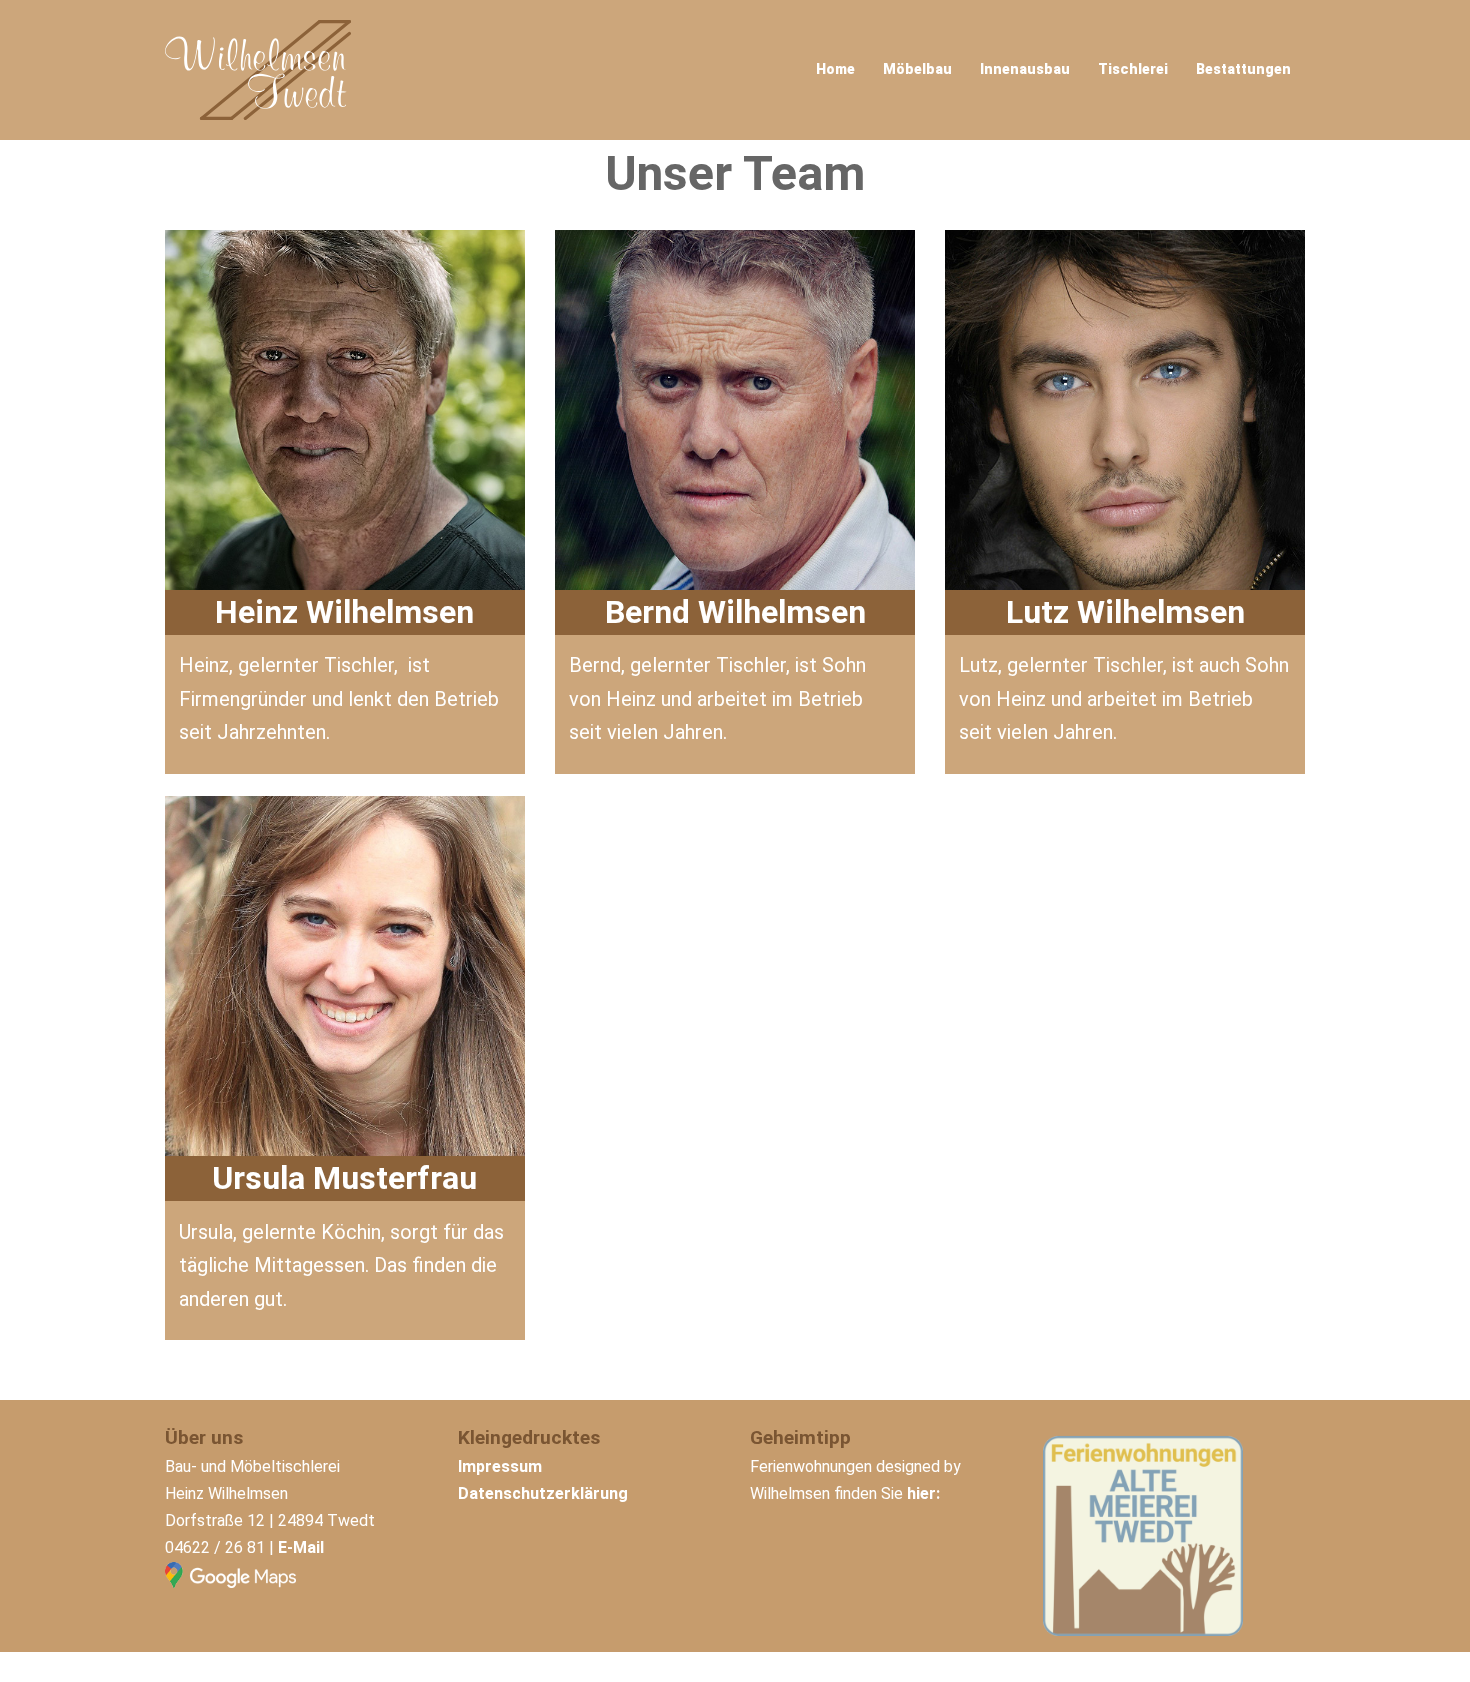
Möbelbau (917, 69)
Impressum (500, 1466)
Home (835, 69)
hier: (923, 1493)
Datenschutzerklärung (543, 1493)
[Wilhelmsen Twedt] (258, 68)
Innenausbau (1025, 69)
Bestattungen (1243, 69)
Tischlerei (1133, 69)
